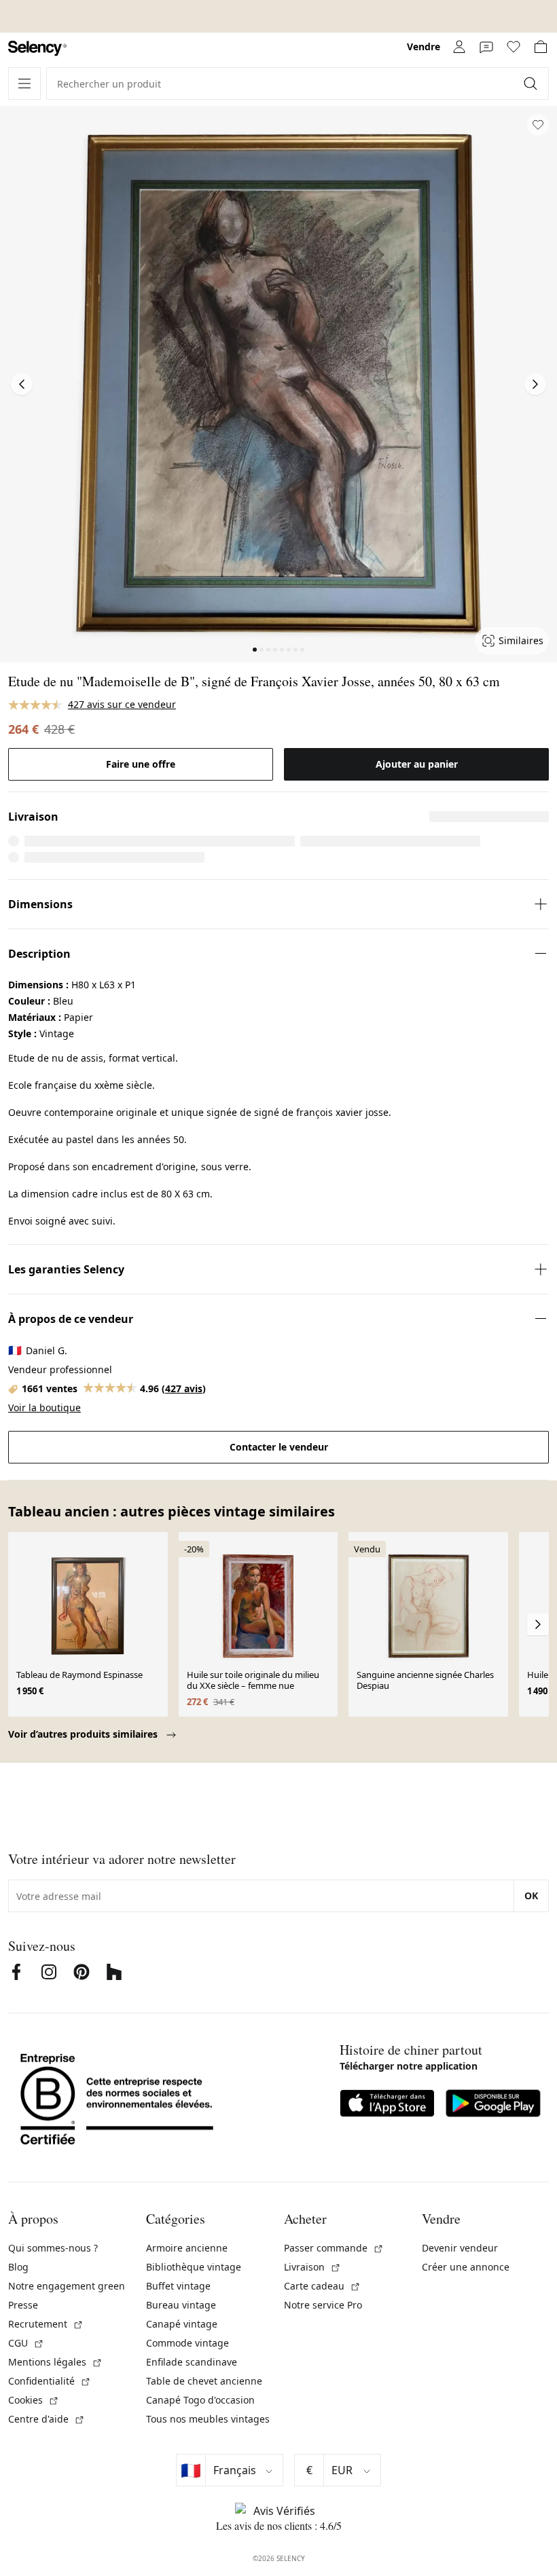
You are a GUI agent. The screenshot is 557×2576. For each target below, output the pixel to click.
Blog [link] (18, 2267)
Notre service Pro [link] (323, 2305)
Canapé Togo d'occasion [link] (200, 2400)
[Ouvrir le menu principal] (24, 83)
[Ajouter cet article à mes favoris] (538, 125)
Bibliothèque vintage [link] (194, 2267)
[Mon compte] (459, 47)
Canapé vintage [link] (182, 2324)
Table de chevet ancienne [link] (204, 2381)
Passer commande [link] (334, 2248)
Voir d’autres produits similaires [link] (84, 1734)
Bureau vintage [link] (181, 2305)
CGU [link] (26, 2343)
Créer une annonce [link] (466, 2267)
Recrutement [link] (46, 2324)
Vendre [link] (424, 46)
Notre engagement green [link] (67, 2286)
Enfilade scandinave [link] (192, 2362)
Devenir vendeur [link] (460, 2248)
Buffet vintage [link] (178, 2286)
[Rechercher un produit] (532, 83)
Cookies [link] (34, 2400)
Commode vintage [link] (187, 2343)
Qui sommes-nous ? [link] (53, 2248)
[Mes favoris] (514, 47)
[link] (37, 49)
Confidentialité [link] (50, 2381)
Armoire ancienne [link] (187, 2248)
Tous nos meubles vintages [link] (208, 2419)
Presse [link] (23, 2305)
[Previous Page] (22, 384)
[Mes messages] (486, 47)
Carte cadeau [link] (322, 2286)
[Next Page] (535, 384)
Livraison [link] (312, 2267)
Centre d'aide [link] (47, 2419)
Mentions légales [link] (55, 2362)
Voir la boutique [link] (44, 1407)
